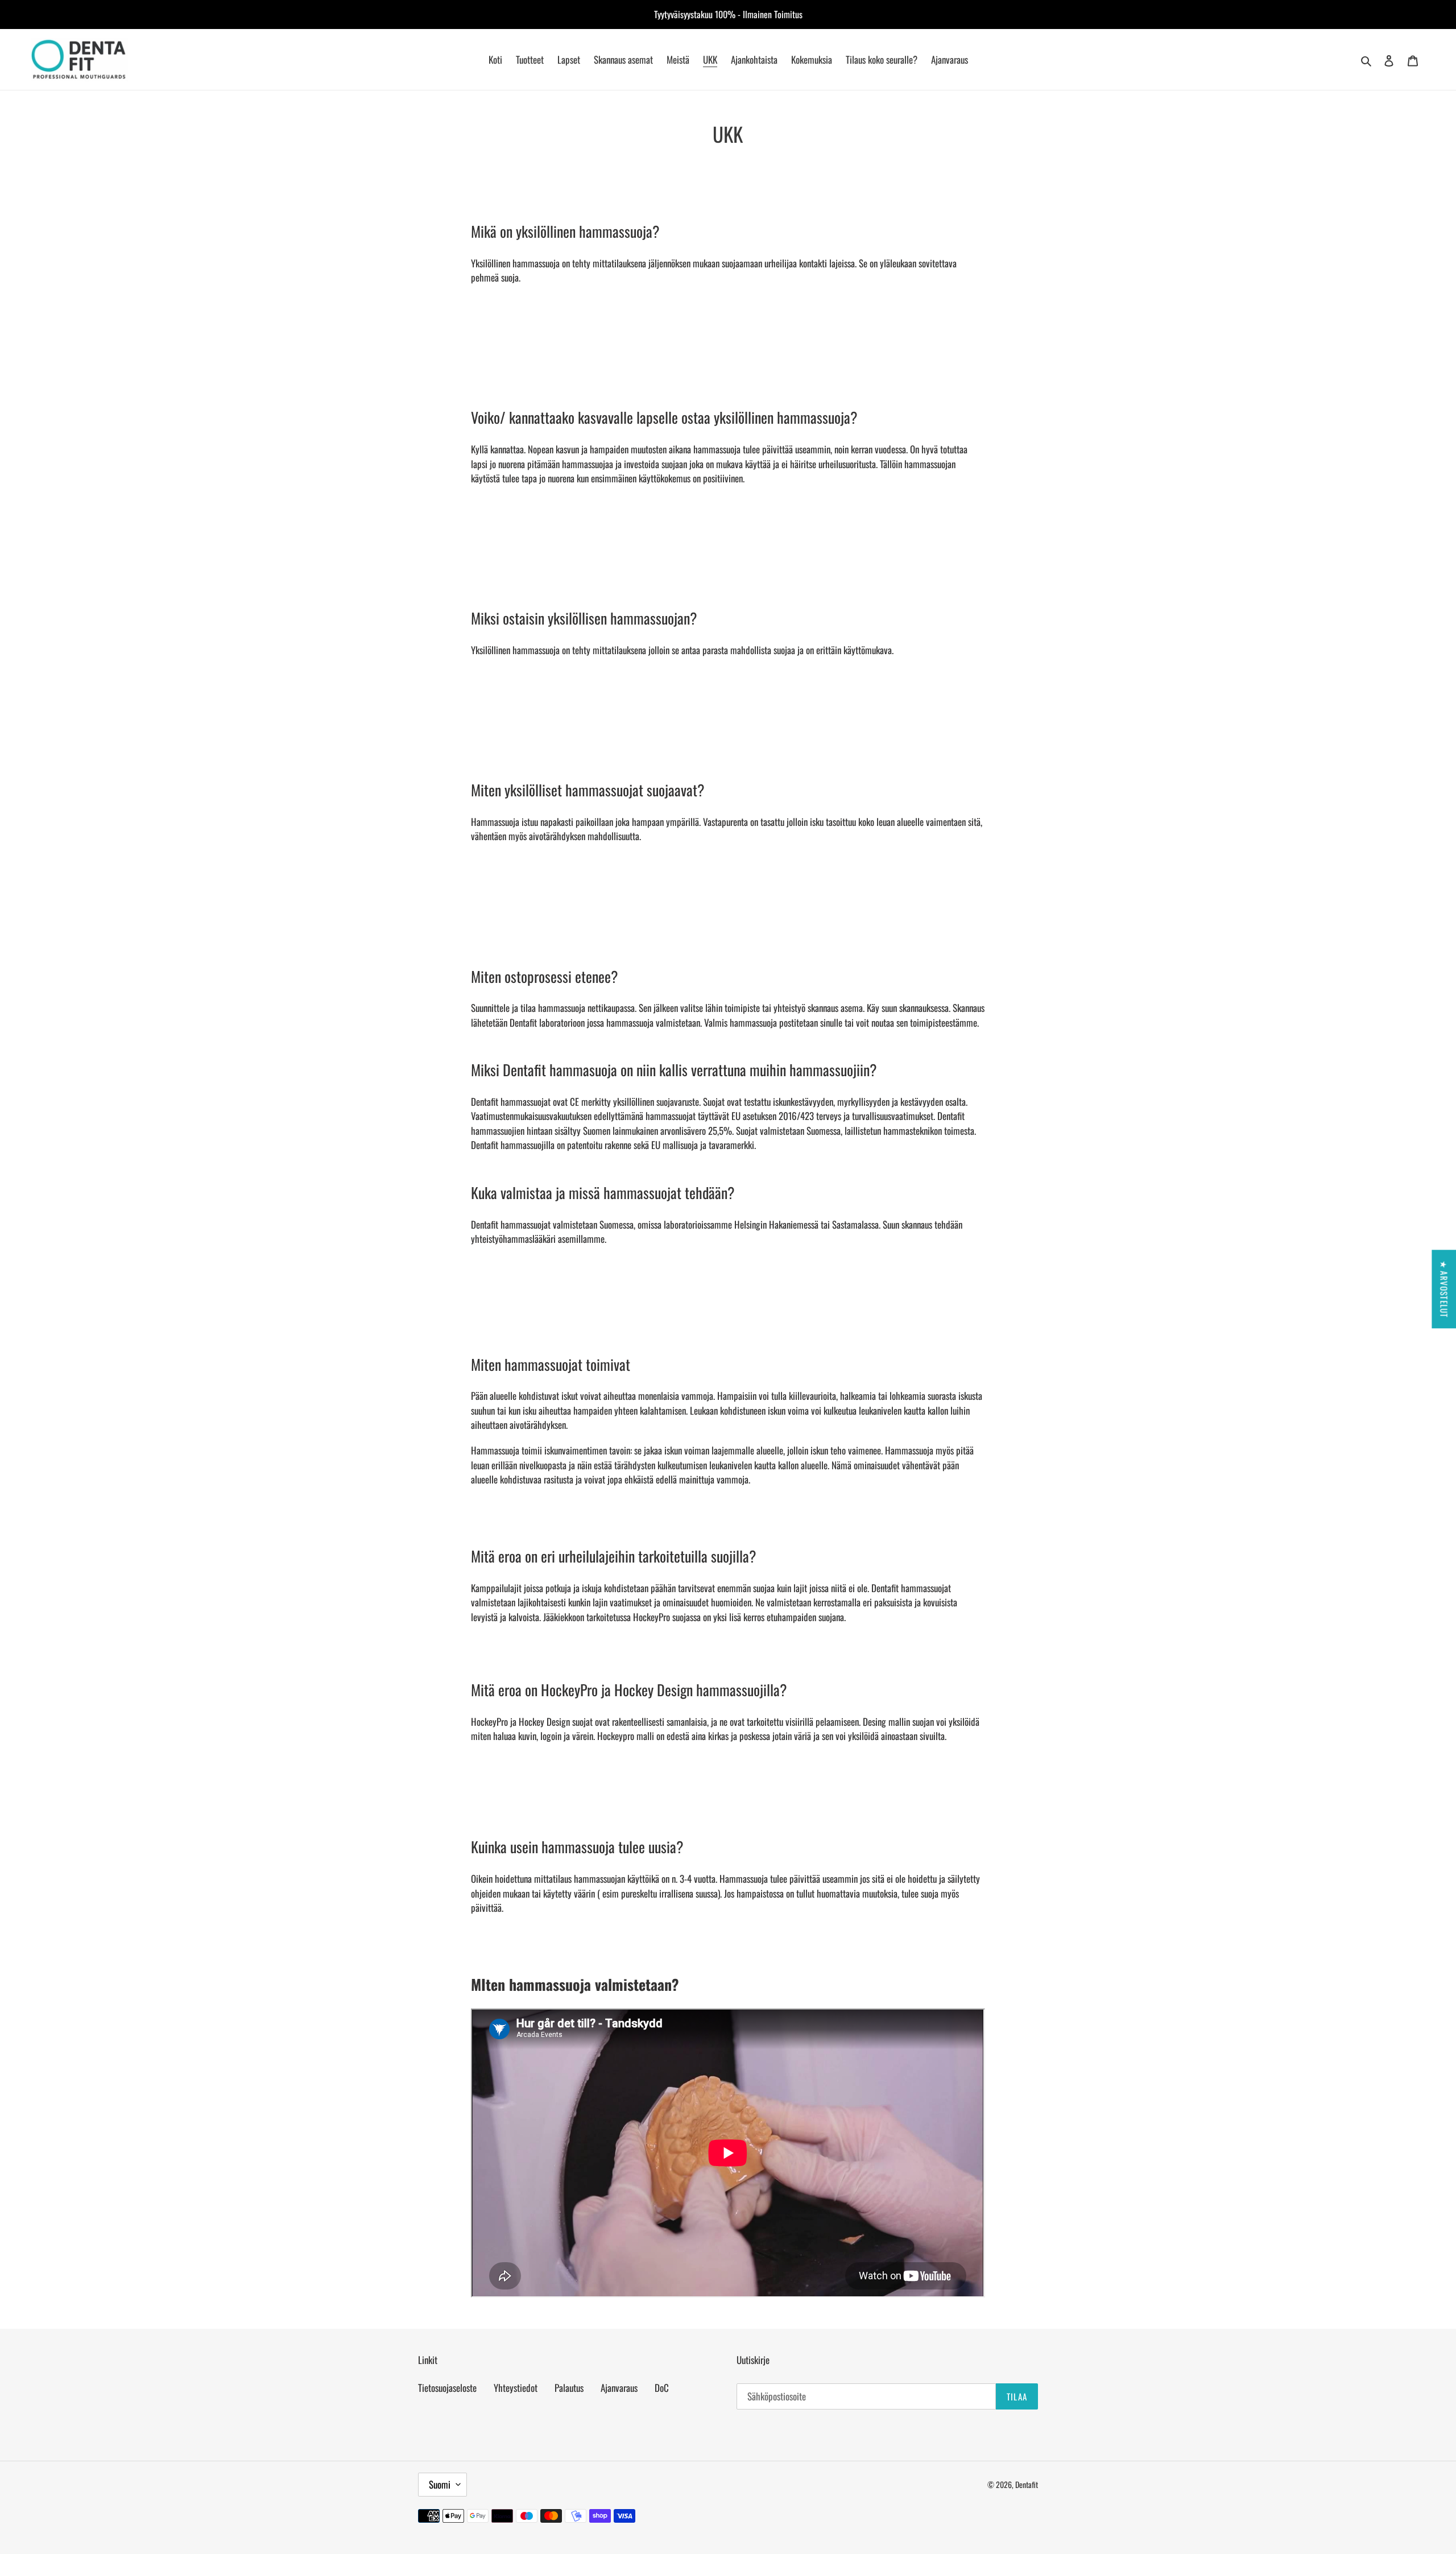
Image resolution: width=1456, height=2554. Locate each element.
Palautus (569, 2388)
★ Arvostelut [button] (1444, 1289)
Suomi (440, 2484)
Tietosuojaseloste (447, 2388)
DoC (662, 2388)
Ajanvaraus (619, 2388)
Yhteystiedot (516, 2388)
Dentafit (1027, 2484)
